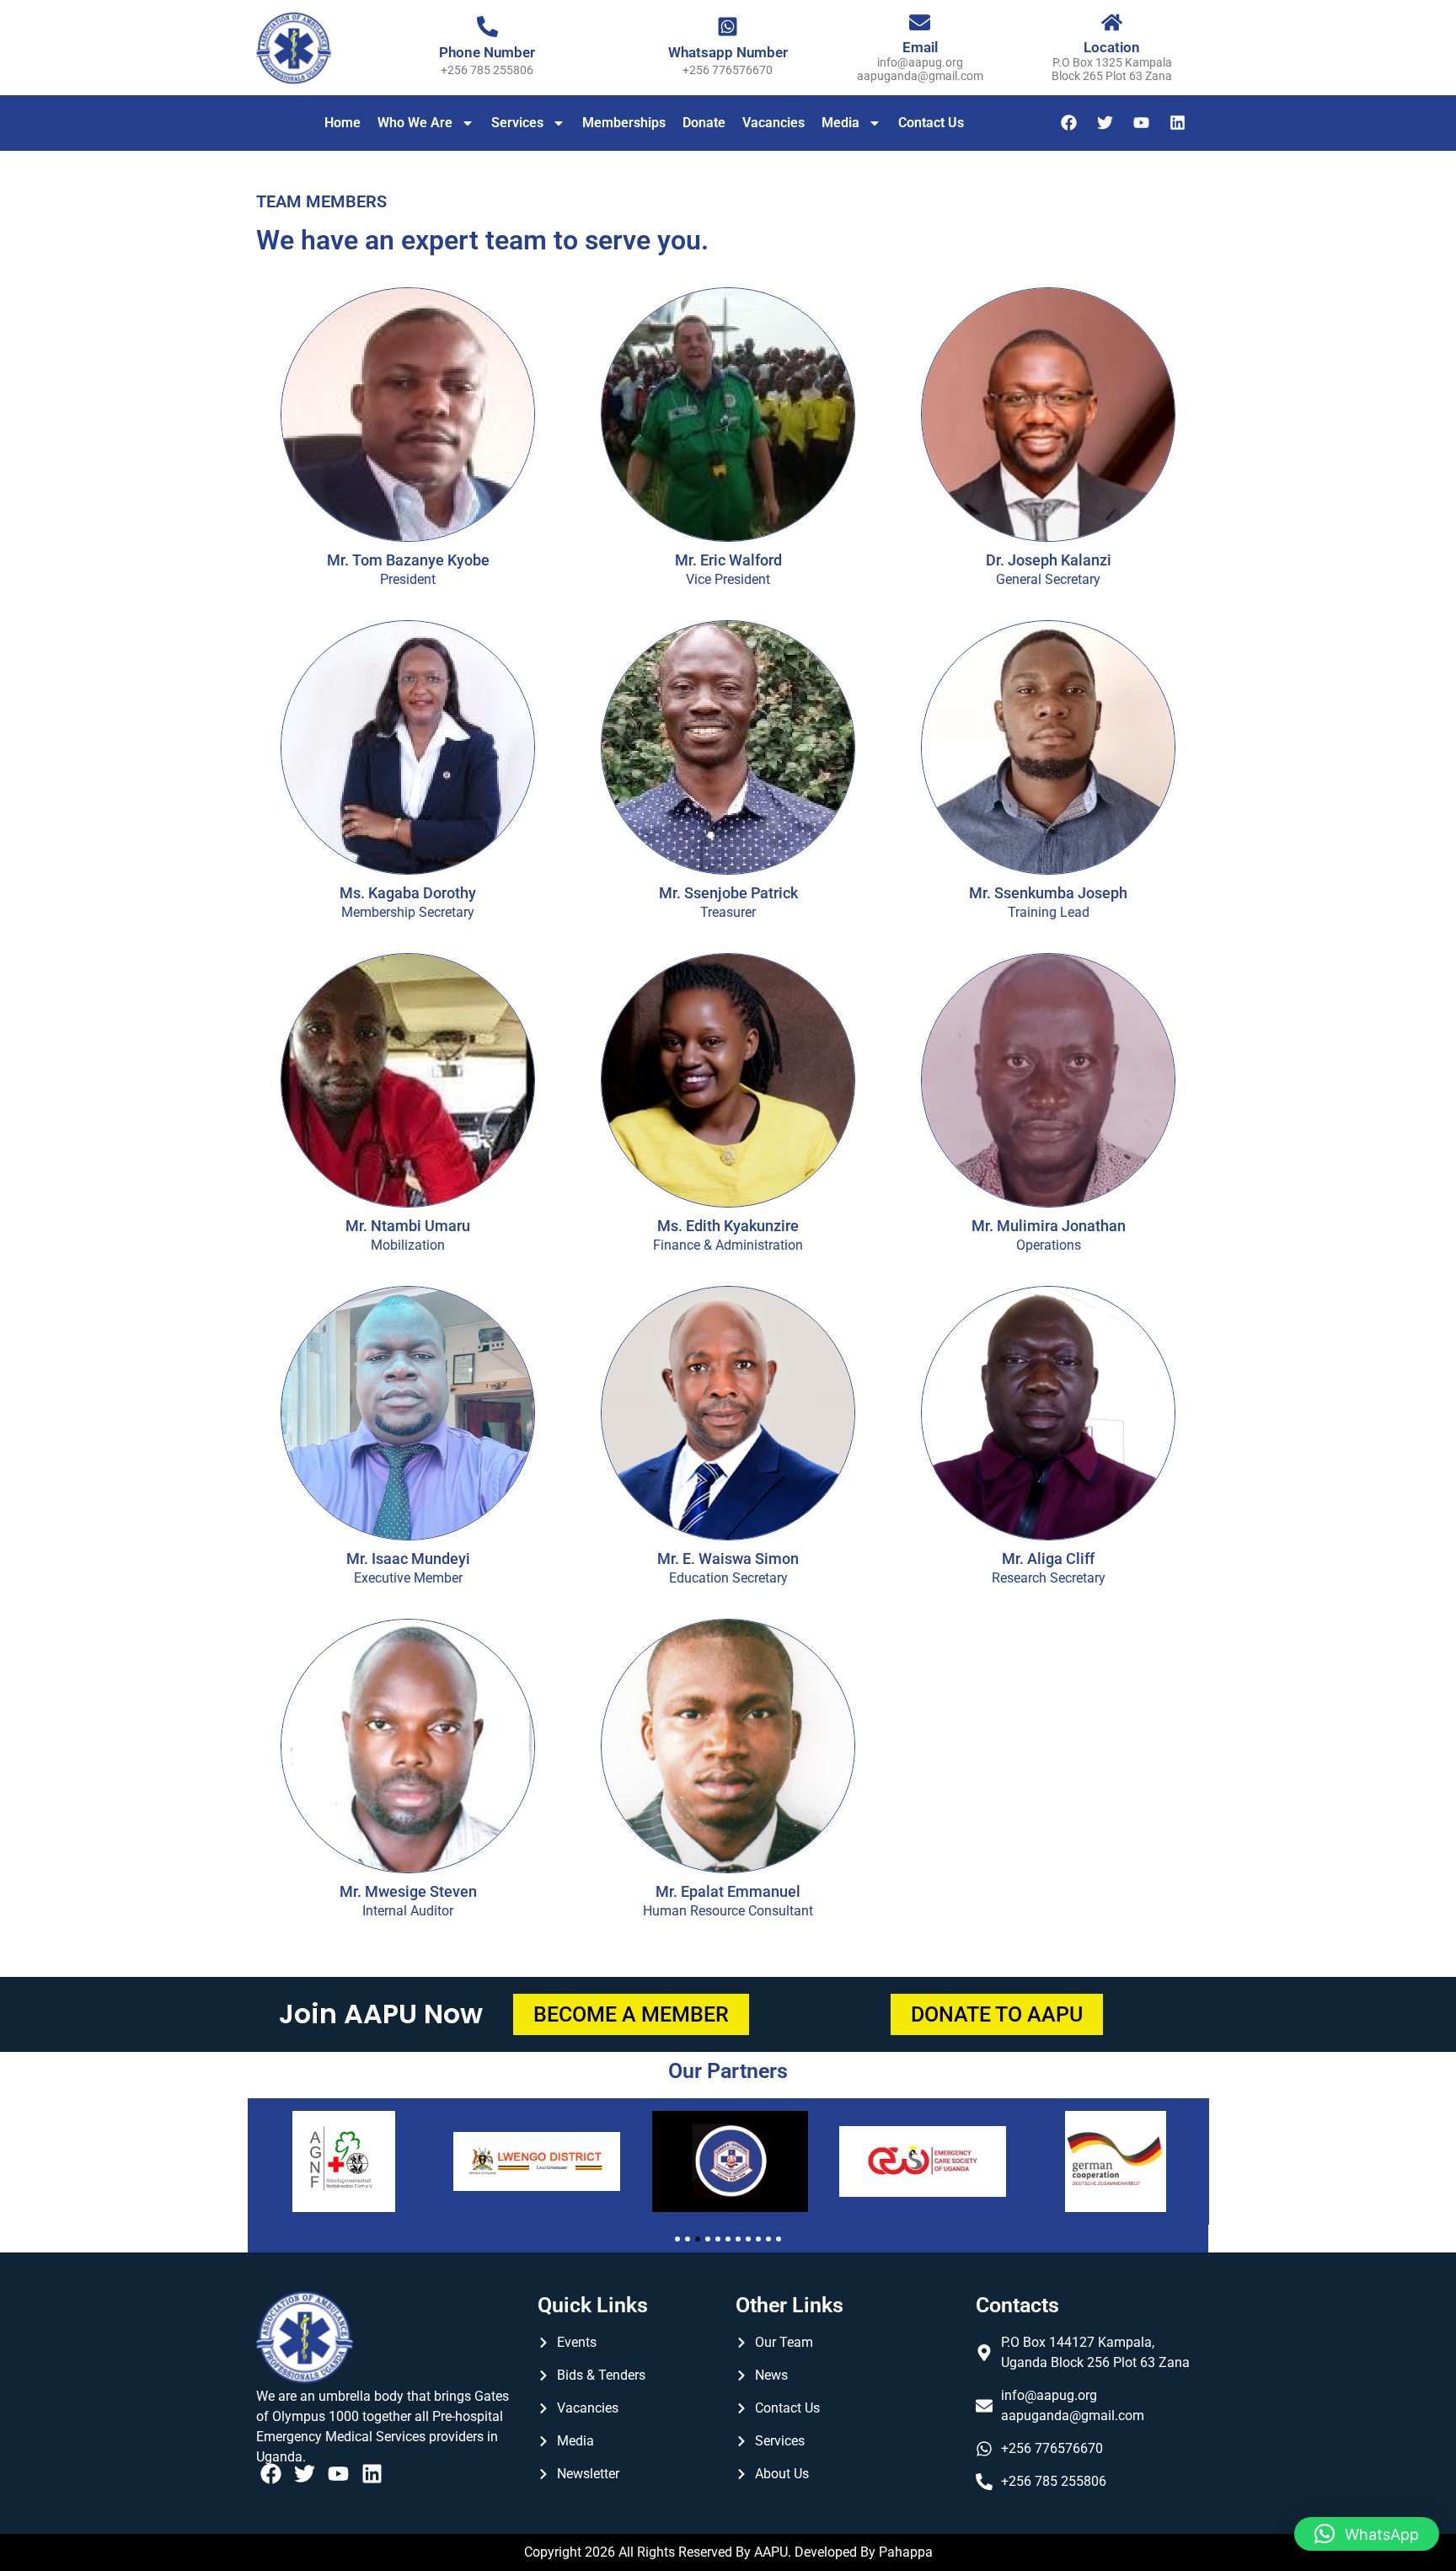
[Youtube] (1142, 123)
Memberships (624, 123)
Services (517, 123)
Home (343, 123)
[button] (1367, 2534)
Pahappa (906, 2552)
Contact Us (931, 123)
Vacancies (773, 123)
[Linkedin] (1178, 123)
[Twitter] (1105, 123)
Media (840, 123)
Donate (704, 123)
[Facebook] (1069, 123)
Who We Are (415, 123)
